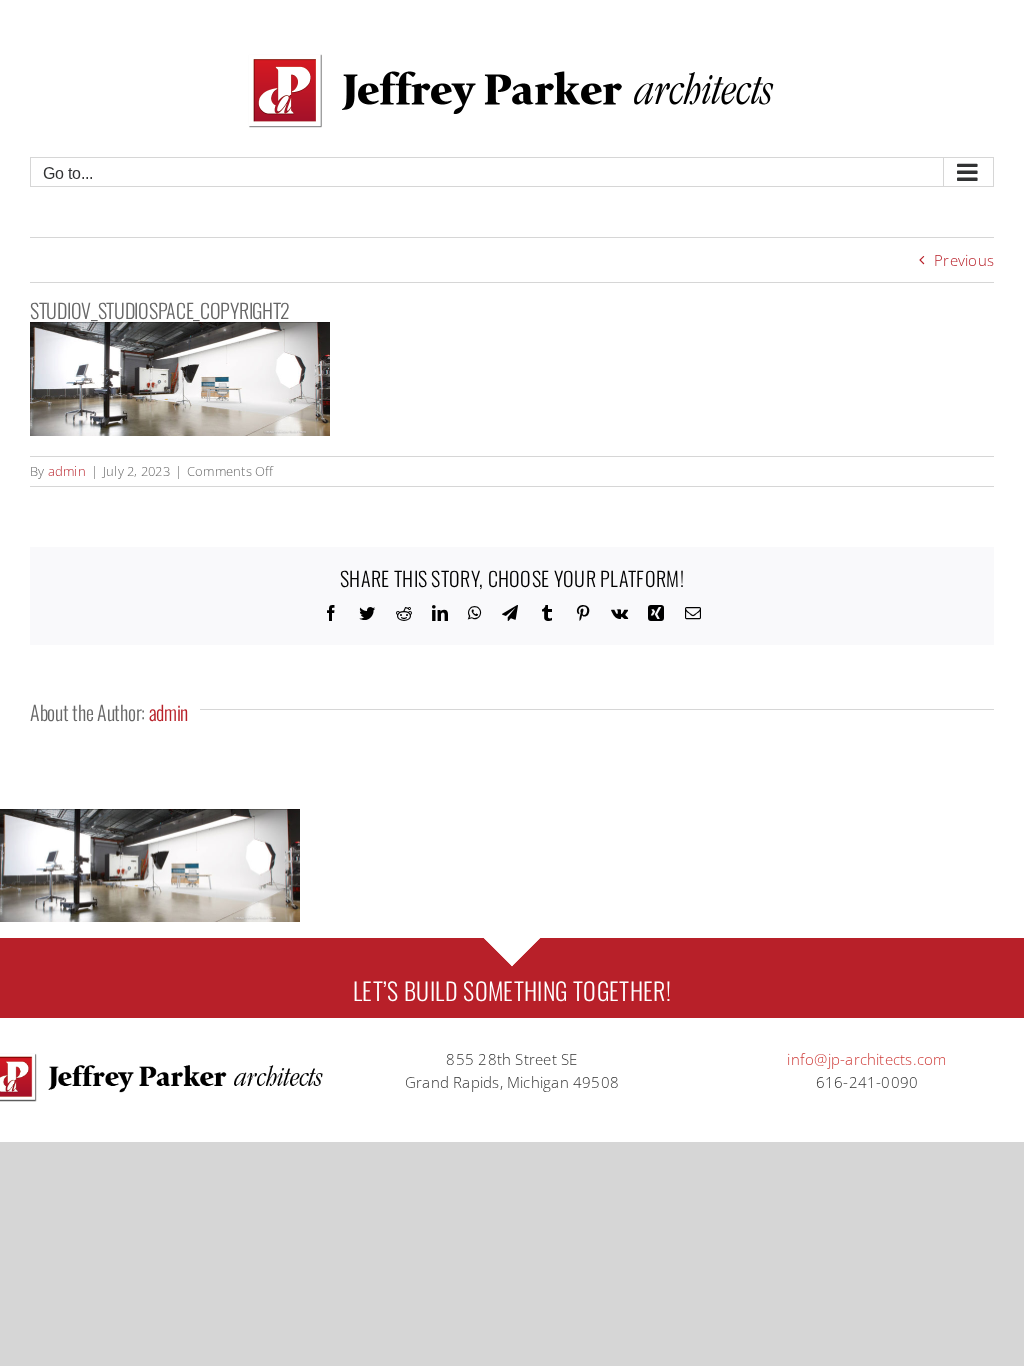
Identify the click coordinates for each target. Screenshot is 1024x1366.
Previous (964, 260)
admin (67, 471)
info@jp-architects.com (866, 1059)
